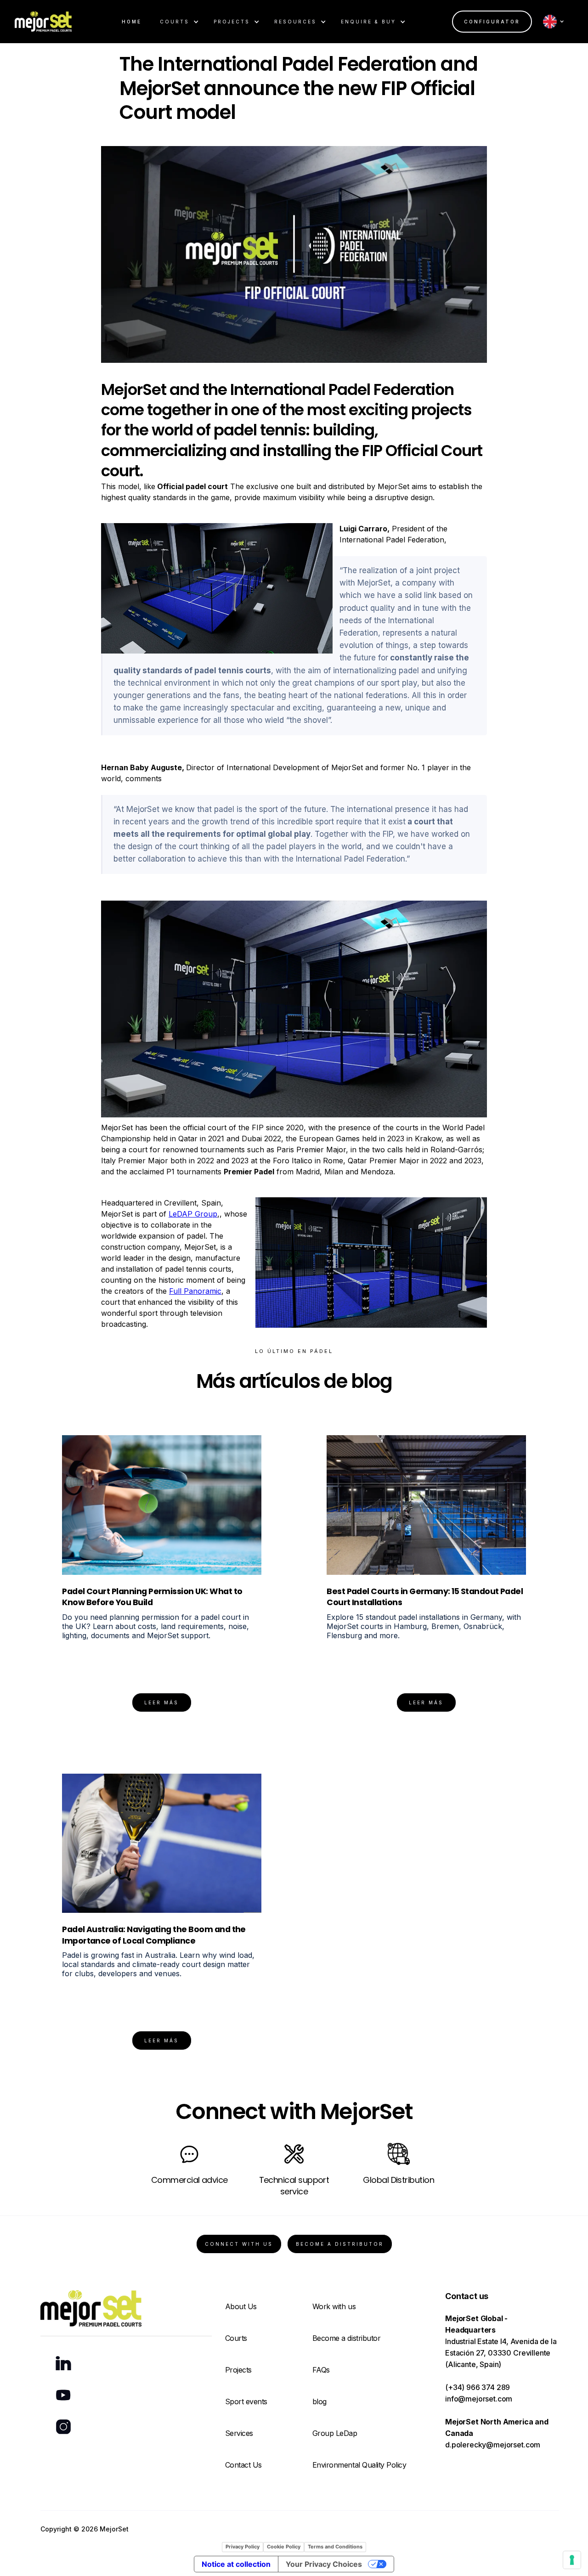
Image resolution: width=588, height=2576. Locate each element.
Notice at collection (236, 2564)
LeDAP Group (193, 1214)
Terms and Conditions (335, 2547)
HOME (132, 22)
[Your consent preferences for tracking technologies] (572, 2560)
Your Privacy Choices (324, 2564)
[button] (179, 22)
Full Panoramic (195, 1291)
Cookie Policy (284, 2547)
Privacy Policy (243, 2547)
